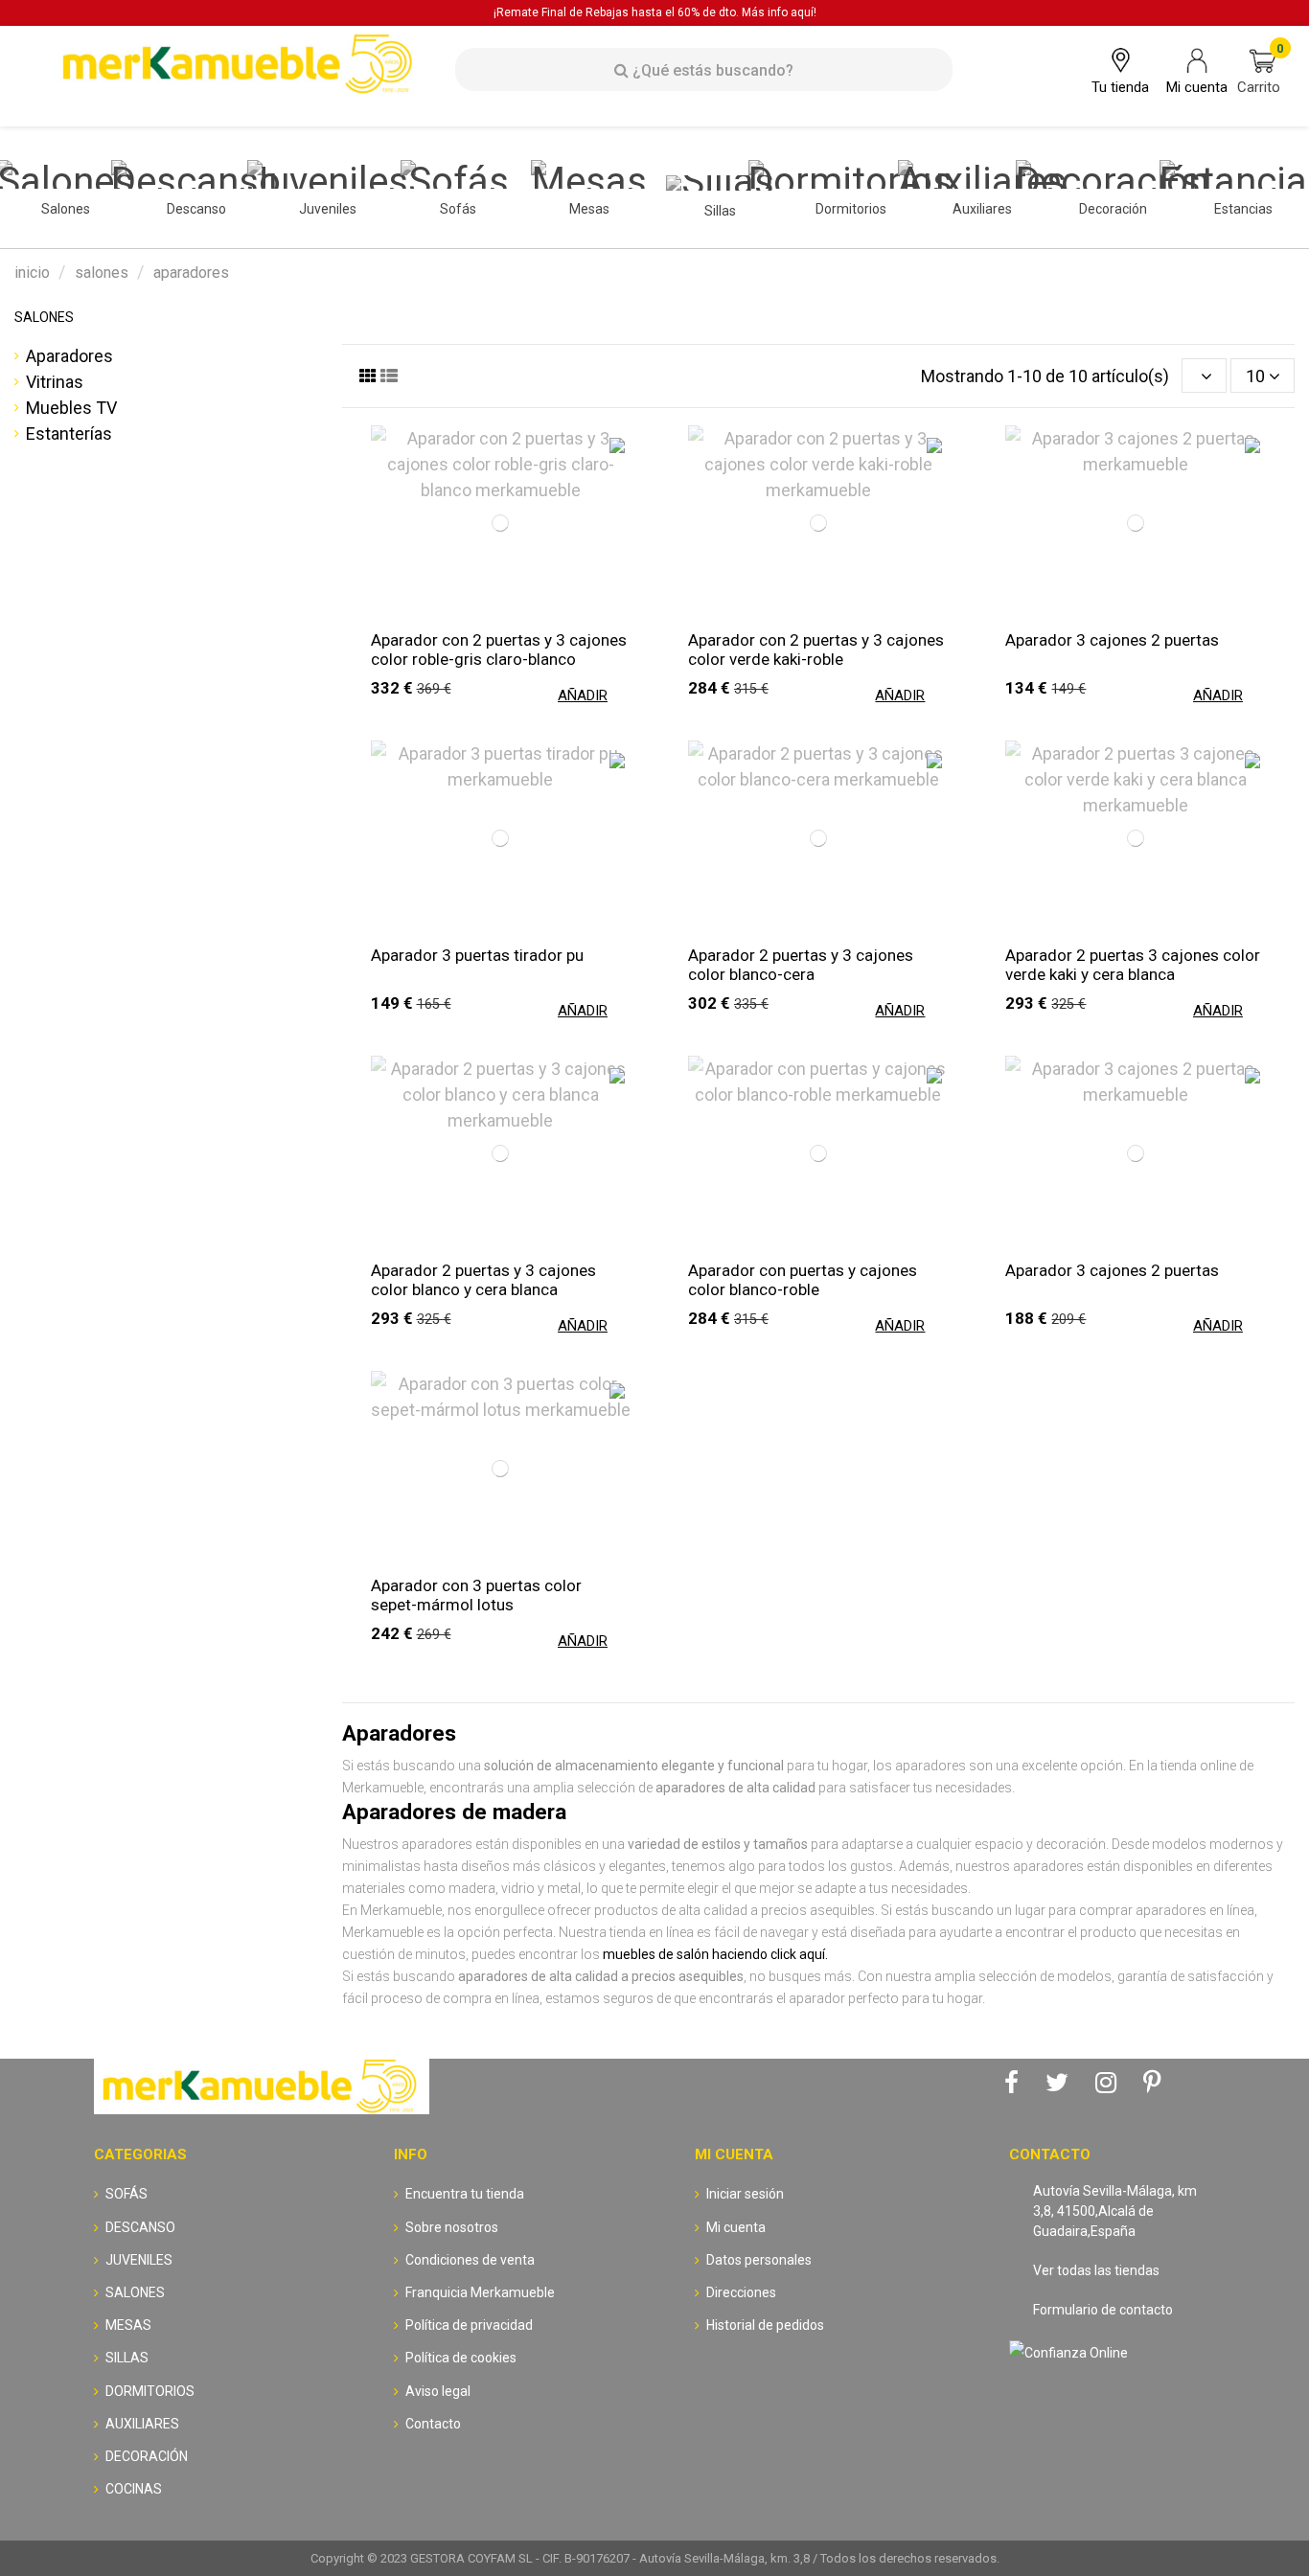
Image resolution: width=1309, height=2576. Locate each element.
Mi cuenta (736, 2227)
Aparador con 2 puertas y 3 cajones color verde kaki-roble (816, 650)
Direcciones (741, 2292)
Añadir (583, 695)
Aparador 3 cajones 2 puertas (1112, 640)
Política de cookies (461, 2358)
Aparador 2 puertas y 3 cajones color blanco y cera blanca (483, 1280)
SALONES (44, 317)
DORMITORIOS (150, 2391)
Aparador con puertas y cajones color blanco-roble (803, 1280)
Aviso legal (438, 2391)
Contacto (433, 2424)
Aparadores (69, 356)
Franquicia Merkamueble (480, 2292)
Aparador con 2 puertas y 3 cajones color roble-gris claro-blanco (499, 650)
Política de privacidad (469, 2325)
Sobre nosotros (452, 2227)
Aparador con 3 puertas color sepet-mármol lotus (476, 1595)
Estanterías (69, 433)
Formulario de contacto (1103, 2310)
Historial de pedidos (765, 2325)
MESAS (128, 2325)
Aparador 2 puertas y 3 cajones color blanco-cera (801, 965)
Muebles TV (71, 408)
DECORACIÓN (147, 2456)
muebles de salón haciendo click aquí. (715, 1954)
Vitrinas (55, 382)
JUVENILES (139, 2260)
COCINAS (134, 2489)
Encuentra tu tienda (465, 2194)
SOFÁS (126, 2194)
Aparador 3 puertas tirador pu (477, 955)
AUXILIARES (142, 2424)
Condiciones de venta (470, 2260)
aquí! (804, 12)
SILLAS (127, 2358)
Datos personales (759, 2260)
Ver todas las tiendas (1096, 2270)
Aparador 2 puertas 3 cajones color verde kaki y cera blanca (1133, 965)
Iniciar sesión (745, 2194)
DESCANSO (140, 2227)
